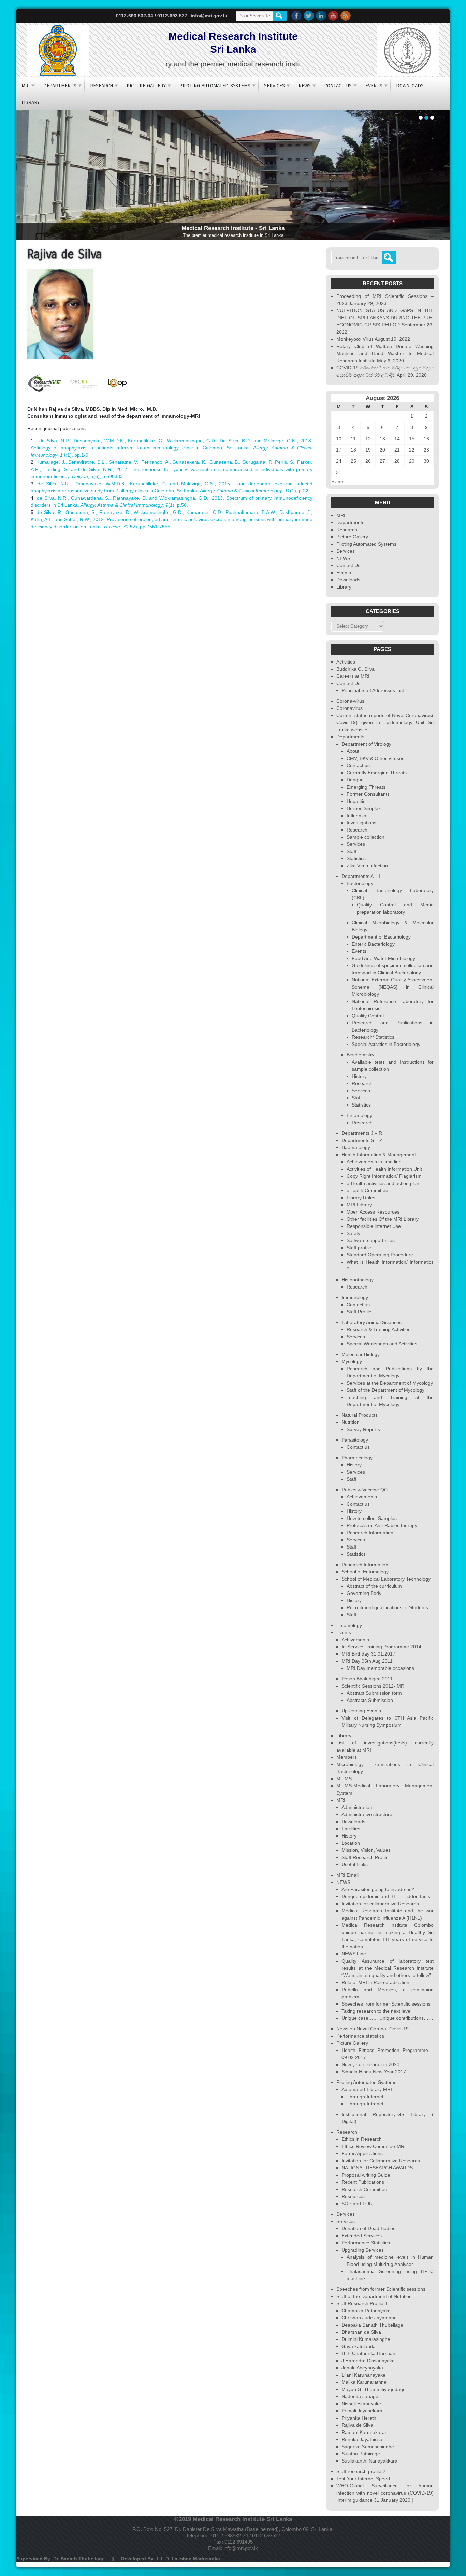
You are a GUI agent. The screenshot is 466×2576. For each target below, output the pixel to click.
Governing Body (364, 1593)
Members (347, 1757)
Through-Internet (365, 2097)
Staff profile (359, 1248)
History (359, 1076)
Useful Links (355, 1864)
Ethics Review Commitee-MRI (374, 2146)
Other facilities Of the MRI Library (383, 1219)
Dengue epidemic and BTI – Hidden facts (386, 1896)
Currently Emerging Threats (377, 773)
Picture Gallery (146, 86)
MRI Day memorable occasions (380, 1668)
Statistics (356, 858)
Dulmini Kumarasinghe (366, 2339)
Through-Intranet (365, 2104)
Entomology (359, 1115)
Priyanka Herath (359, 2418)
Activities (346, 662)
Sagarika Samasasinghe (368, 2447)
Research (101, 86)
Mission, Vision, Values (366, 1850)
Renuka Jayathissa (362, 2439)
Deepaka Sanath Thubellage (372, 2325)
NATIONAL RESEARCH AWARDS (377, 2168)
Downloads (410, 86)
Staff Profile (359, 1312)
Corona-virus (350, 701)
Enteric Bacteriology (373, 944)
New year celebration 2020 (370, 2064)
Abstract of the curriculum (374, 1586)
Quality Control (368, 1016)
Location (351, 1843)
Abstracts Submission (370, 1700)
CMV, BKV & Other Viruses (375, 758)
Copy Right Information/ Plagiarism (384, 1176)
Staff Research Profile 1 (362, 2303)
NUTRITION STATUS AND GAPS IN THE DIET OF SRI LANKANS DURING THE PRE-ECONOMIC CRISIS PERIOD (385, 318)
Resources (353, 2196)
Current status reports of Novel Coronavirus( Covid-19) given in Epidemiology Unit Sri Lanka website (385, 722)
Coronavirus (349, 708)
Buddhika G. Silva (355, 669)
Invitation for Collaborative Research (381, 2161)
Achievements (362, 1497)
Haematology (356, 1147)
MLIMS (344, 1779)
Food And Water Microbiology (383, 958)
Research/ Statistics (373, 1037)
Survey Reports (363, 1429)
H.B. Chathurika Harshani (369, 2353)
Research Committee (364, 2189)
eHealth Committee (367, 1190)
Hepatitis (356, 801)
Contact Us (338, 86)
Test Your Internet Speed (363, 2479)
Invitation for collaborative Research (380, 1904)
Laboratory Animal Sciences (372, 1322)
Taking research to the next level (376, 2011)
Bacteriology (360, 883)
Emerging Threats (366, 787)
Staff (352, 851)
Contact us (358, 765)
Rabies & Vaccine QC (365, 1490)
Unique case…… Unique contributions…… (387, 2018)
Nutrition (351, 1422)
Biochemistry (360, 1055)
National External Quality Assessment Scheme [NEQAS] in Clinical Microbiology (393, 987)
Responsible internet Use (374, 1226)
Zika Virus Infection (367, 866)
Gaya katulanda (359, 2346)
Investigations (361, 823)
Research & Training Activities (378, 1329)
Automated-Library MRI (367, 2089)
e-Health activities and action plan (383, 1183)
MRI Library (359, 1205)
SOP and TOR (357, 2204)
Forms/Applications (362, 2153)
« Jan (337, 482)
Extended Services (362, 2236)
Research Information (370, 1533)
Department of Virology (366, 744)
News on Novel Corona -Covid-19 (373, 2029)
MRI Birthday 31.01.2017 (368, 1654)
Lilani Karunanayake (363, 2375)
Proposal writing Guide (366, 2175)
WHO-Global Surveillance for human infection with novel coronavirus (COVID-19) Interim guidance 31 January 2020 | (385, 2493)
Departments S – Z (362, 1140)
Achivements (355, 1640)
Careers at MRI (353, 676)
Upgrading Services (363, 2250)
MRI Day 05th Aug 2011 (367, 1661)
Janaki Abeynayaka (362, 2368)
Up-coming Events (361, 1711)
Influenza (356, 816)
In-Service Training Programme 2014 (381, 1647)
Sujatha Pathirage (361, 2454)
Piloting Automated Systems (215, 86)
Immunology (355, 1297)
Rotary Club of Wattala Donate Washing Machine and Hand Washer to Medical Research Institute (385, 353)
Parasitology (355, 1440)
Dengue (355, 780)
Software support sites (371, 1240)
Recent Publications (363, 2182)
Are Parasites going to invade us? (378, 1889)
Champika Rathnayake (366, 2311)
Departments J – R (362, 1133)
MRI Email (347, 1875)
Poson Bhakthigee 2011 (367, 1679)
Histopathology (358, 1280)
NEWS (305, 86)
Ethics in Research (362, 2139)
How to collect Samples (372, 1518)
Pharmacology (357, 1458)
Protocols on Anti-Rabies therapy (382, 1525)
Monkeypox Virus (355, 339)
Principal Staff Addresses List (373, 690)
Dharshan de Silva (361, 2332)
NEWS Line (354, 1954)
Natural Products (360, 1415)
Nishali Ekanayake (361, 2404)
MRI (26, 86)
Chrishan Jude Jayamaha (369, 2318)
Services (274, 86)
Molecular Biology (361, 1354)
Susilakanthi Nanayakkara (369, 2461)
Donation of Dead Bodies (368, 2228)
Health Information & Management (379, 1155)
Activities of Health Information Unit (384, 1169)
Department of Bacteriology (381, 937)
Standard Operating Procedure (380, 1255)
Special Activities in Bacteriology (386, 1044)
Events (374, 86)
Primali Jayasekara (362, 2411)
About (353, 751)
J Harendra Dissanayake (368, 2361)
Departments (60, 86)
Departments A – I (361, 876)
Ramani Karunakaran (365, 2432)
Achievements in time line (374, 1162)
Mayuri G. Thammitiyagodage (374, 2389)
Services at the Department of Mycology (390, 1383)
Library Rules (361, 1198)
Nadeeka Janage (360, 2396)
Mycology (352, 1361)
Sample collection (366, 837)
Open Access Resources (373, 1212)
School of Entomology (365, 1572)
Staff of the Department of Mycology (385, 1390)
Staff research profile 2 (361, 2471)
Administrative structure (367, 1814)
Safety (353, 1233)
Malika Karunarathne (364, 2382)
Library (31, 102)
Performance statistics (360, 2036)
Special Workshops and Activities (382, 1344)
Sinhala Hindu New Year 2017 (374, 2072)
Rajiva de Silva (357, 2425)
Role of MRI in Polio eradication (375, 1982)
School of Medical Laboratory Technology (386, 1579)
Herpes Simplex (364, 808)
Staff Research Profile (365, 1857)
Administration (357, 1807)
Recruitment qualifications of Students (387, 1607)
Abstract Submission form (374, 1693)
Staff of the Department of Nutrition (374, 2296)
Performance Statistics (366, 2243)
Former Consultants (368, 794)
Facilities (351, 1829)
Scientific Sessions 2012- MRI (374, 1686)
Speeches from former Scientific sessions (386, 2004)
